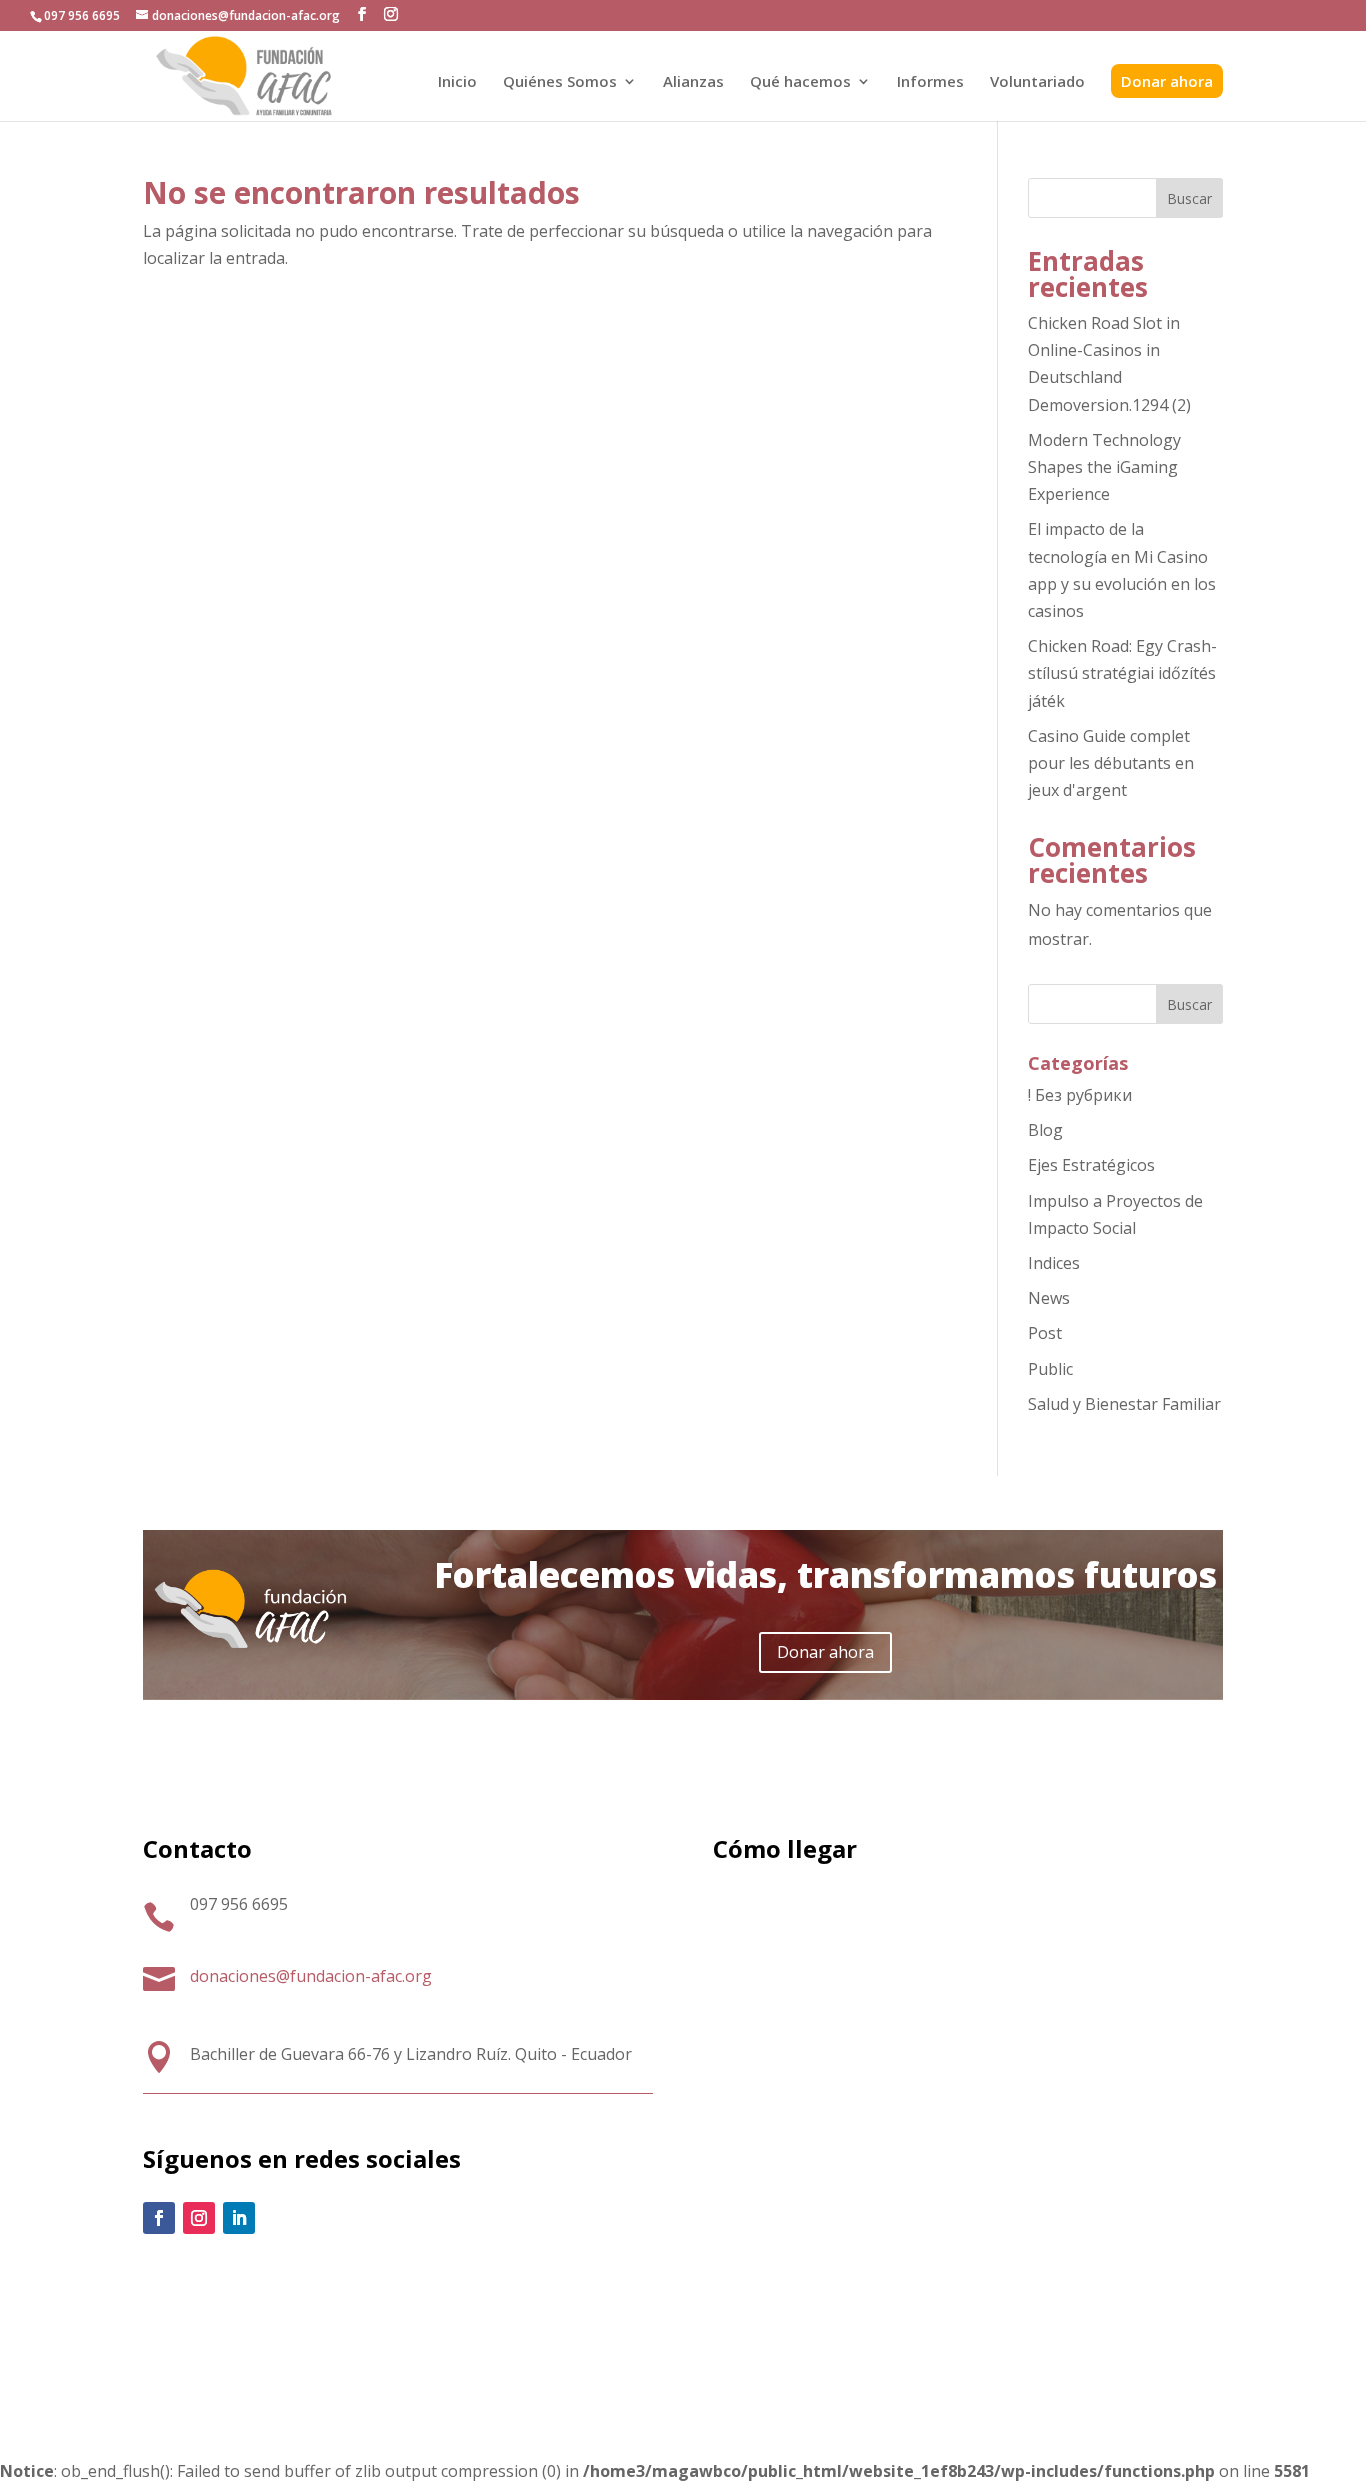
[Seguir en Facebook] (159, 2218)
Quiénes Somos (560, 82)
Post (1045, 1333)
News (1049, 1298)
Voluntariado (1037, 82)
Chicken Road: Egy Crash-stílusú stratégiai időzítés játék (1122, 673)
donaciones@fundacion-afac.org (311, 1976)
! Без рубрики (1080, 1095)
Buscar (1189, 198)
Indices (1054, 1263)
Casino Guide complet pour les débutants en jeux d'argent (1111, 763)
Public (1050, 1369)
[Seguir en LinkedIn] (239, 2218)
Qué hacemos (800, 82)
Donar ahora (1167, 81)
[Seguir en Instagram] (199, 2218)
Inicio (457, 82)
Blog (1045, 1130)
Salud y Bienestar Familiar (1124, 1404)
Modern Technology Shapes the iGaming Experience (1104, 467)
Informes (930, 82)
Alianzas (693, 82)
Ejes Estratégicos (1091, 1165)
